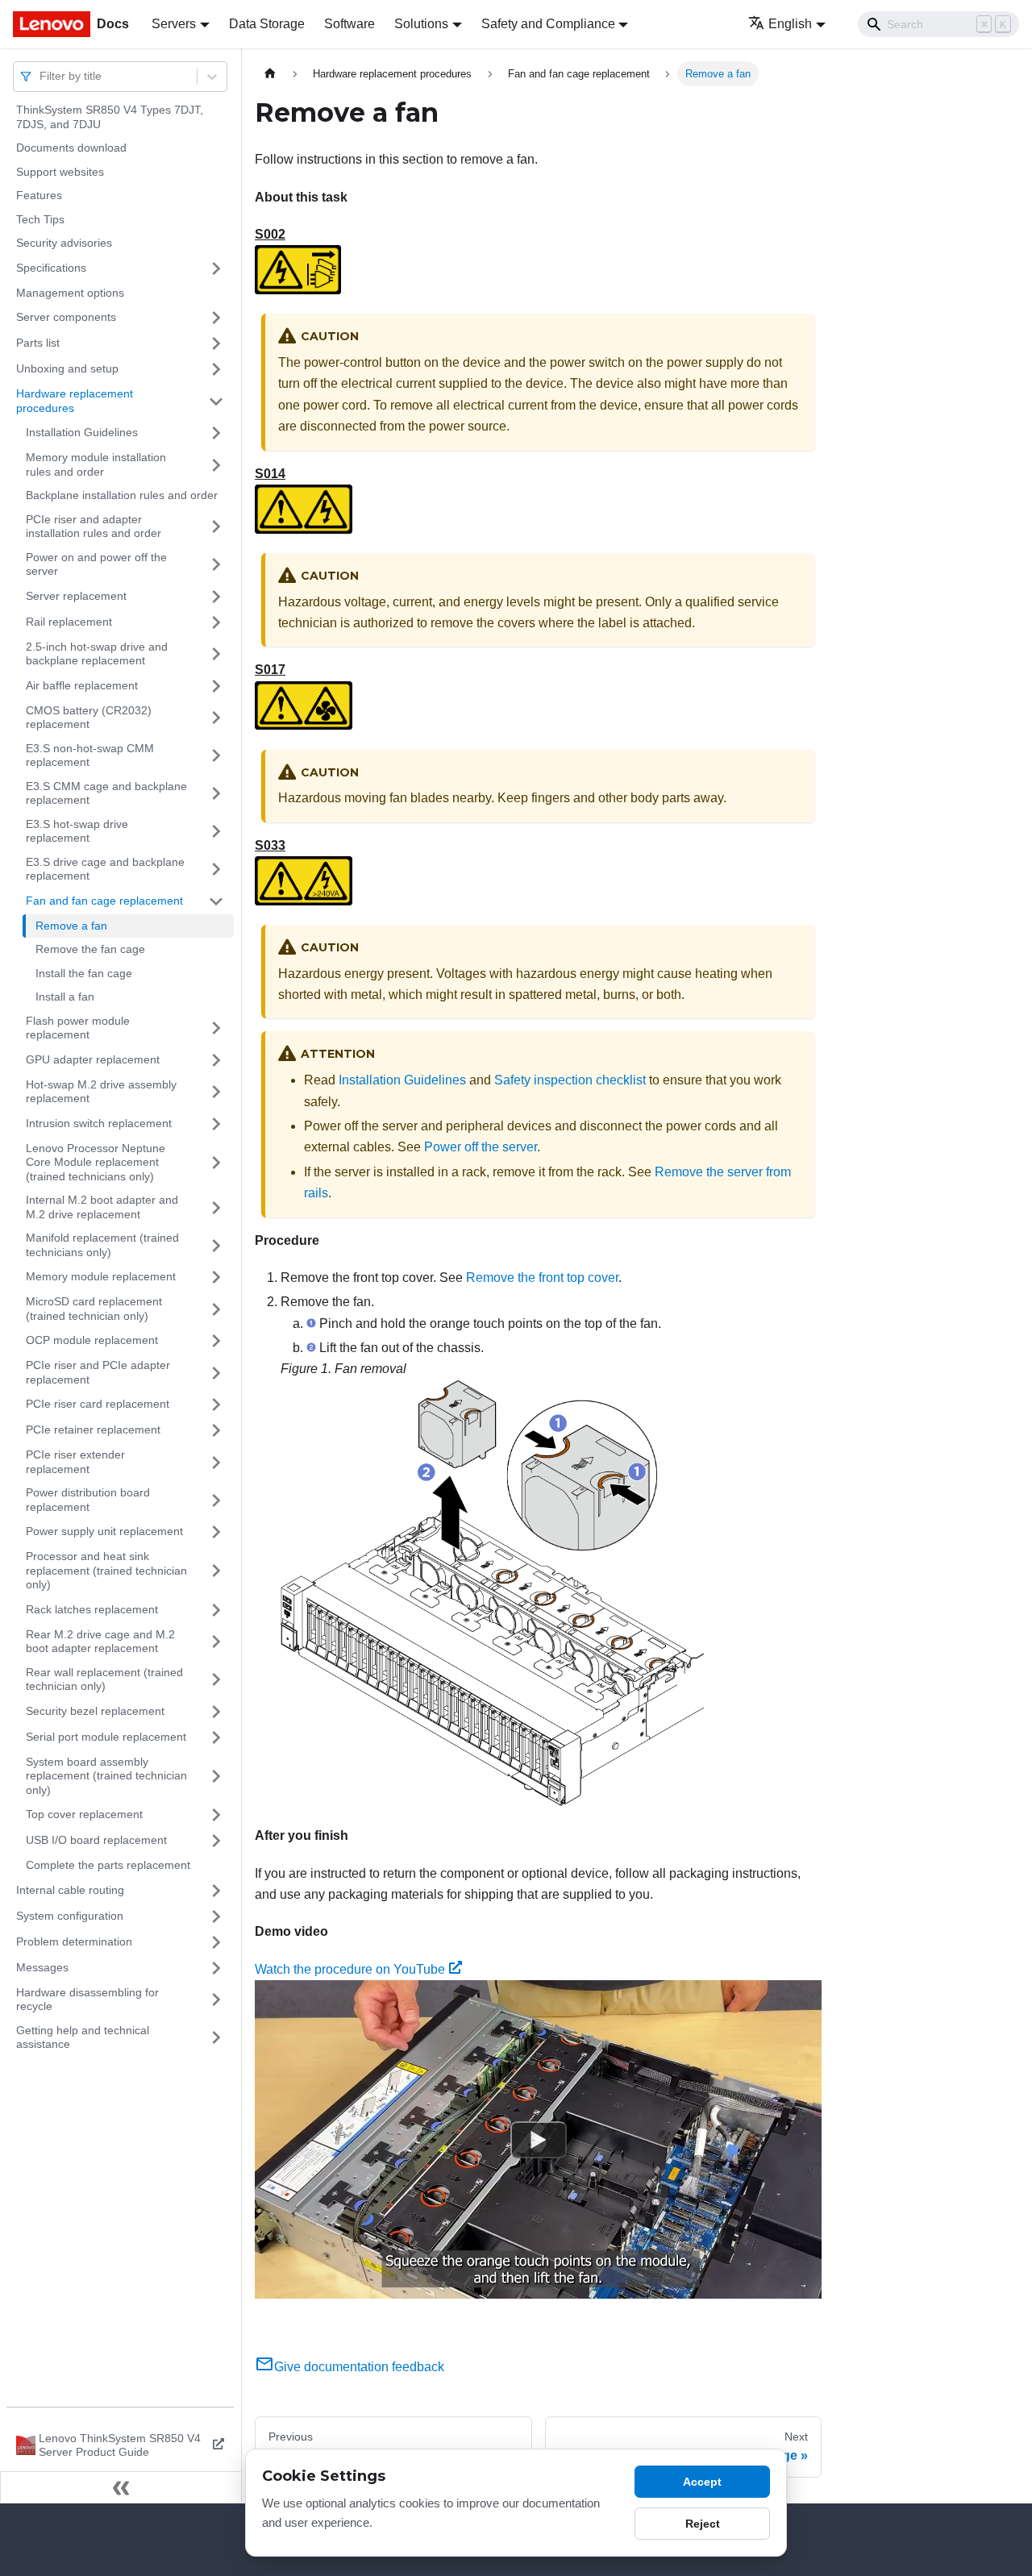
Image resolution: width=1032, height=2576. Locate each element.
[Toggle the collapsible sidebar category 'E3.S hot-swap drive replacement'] (216, 832)
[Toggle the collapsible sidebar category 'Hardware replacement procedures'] (216, 401)
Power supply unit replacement (104, 1531)
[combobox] (41, 76)
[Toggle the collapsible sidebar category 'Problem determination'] (216, 1942)
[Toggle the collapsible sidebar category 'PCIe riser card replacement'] (216, 1405)
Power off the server (481, 1147)
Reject (703, 2524)
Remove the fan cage (90, 949)
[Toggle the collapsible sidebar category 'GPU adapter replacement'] (216, 1060)
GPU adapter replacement (93, 1059)
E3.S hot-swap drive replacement (77, 831)
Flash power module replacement (78, 1028)
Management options (70, 293)
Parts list (38, 343)
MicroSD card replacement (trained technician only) (94, 1309)
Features (39, 195)
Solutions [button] (421, 24)
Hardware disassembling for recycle (87, 2000)
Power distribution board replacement (88, 1500)
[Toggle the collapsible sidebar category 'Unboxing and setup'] (216, 369)
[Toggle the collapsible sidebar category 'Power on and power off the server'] (216, 565)
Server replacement (76, 596)
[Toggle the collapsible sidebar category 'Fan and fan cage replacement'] (216, 901)
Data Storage (267, 24)
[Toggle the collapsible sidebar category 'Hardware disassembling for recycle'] (216, 2000)
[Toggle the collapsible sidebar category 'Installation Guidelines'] (216, 433)
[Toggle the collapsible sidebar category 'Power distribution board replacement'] (216, 1500)
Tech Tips (40, 219)
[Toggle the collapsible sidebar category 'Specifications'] (216, 268)
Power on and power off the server (96, 564)
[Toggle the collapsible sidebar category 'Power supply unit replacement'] (216, 1532)
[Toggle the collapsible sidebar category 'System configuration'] (216, 1916)
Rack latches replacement (92, 1609)
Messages (42, 1967)
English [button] (790, 24)
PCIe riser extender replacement (75, 1462)
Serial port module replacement (106, 1737)
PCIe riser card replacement (98, 1404)
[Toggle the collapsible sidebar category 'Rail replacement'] (216, 622)
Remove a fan (71, 926)
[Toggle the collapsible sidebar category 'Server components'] (216, 318)
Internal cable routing (70, 1890)
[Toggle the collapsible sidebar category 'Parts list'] (216, 343)
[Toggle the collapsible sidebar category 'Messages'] (216, 1968)
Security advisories (64, 243)
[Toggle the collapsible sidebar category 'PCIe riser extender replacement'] (216, 1462)
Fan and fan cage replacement (104, 901)
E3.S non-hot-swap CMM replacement (90, 755)
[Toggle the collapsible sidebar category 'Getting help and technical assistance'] (216, 2038)
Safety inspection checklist (570, 1080)
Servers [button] (174, 24)
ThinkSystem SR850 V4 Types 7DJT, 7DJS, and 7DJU (110, 117)
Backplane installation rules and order (122, 495)
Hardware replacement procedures (75, 401)
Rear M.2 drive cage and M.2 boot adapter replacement (100, 1642)
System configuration (70, 1916)
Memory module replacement (101, 1276)
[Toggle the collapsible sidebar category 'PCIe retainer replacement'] (216, 1430)
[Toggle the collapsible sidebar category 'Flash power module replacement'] (216, 1028)
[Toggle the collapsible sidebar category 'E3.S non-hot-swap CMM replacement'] (216, 756)
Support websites (60, 172)
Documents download (71, 148)
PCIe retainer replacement (93, 1429)
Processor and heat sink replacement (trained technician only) (106, 1570)
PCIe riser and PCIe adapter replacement (98, 1372)
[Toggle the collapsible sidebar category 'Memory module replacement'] (216, 1277)
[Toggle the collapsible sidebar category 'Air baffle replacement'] (216, 686)
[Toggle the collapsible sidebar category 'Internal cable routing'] (216, 1891)
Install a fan (65, 997)
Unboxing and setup (67, 368)
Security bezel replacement (95, 1711)
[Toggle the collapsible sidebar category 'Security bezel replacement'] (216, 1712)
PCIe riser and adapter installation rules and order (94, 526)
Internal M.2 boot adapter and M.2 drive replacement (102, 1207)
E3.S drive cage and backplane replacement (105, 869)
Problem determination (74, 1941)
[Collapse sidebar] (121, 2487)
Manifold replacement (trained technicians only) (102, 1245)
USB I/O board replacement (96, 1840)
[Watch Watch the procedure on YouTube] (539, 2140)
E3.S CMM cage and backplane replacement (106, 793)
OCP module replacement (92, 1340)
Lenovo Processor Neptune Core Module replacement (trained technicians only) (96, 1162)
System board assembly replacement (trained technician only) (106, 1776)
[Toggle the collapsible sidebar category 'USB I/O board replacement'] (216, 1841)
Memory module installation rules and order (96, 464)
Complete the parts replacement (108, 1865)
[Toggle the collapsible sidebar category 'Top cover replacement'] (216, 1815)
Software (350, 24)
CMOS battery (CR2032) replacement (89, 718)
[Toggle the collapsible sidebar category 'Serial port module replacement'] (216, 1737)
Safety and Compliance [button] (548, 24)
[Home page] (270, 74)
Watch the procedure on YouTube (350, 1969)
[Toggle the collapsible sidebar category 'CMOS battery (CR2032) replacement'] (216, 718)
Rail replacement (69, 622)
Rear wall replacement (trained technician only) (104, 1679)
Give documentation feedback (359, 2367)
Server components (66, 317)
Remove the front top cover (542, 1278)
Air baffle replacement (82, 685)
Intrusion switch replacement (99, 1123)
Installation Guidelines (82, 432)
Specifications (51, 268)
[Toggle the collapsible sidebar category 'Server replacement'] (216, 597)
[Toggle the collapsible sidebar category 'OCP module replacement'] (216, 1341)
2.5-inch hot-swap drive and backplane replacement (97, 654)
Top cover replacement (84, 1814)
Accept (702, 2482)
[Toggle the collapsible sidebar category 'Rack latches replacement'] (216, 1610)
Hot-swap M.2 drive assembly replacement (101, 1092)
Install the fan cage (84, 973)
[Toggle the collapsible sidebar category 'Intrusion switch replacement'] (216, 1124)
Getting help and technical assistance (83, 2037)
